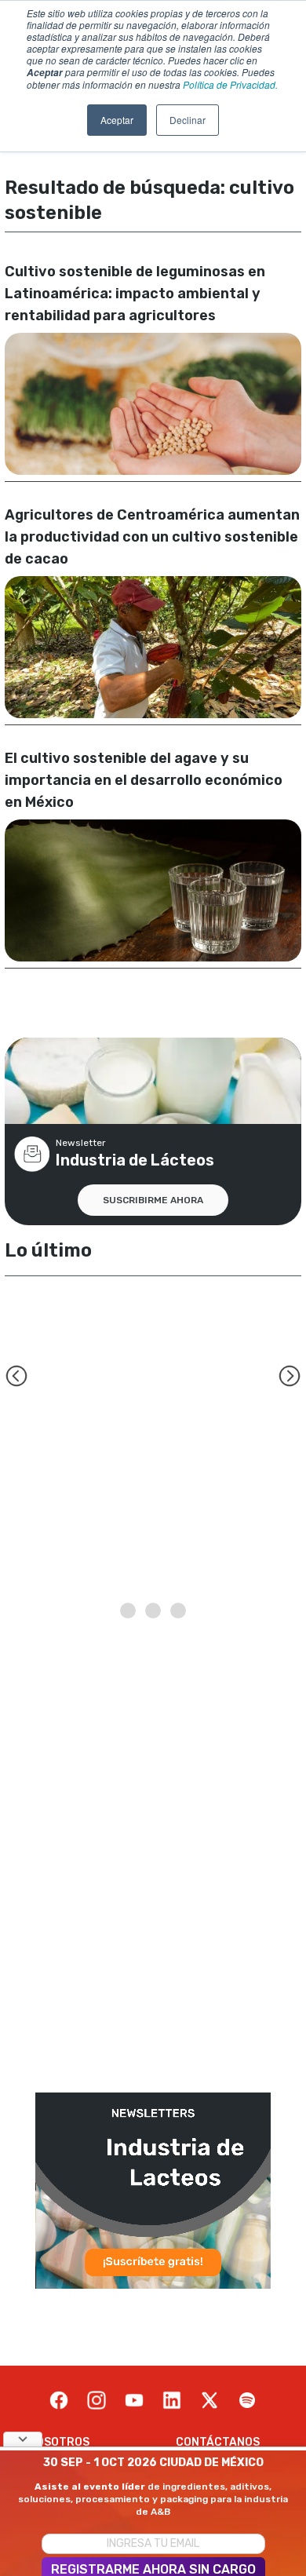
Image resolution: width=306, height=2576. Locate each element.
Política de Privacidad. (230, 84)
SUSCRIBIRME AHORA (153, 1200)
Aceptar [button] (117, 120)
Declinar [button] (188, 120)
